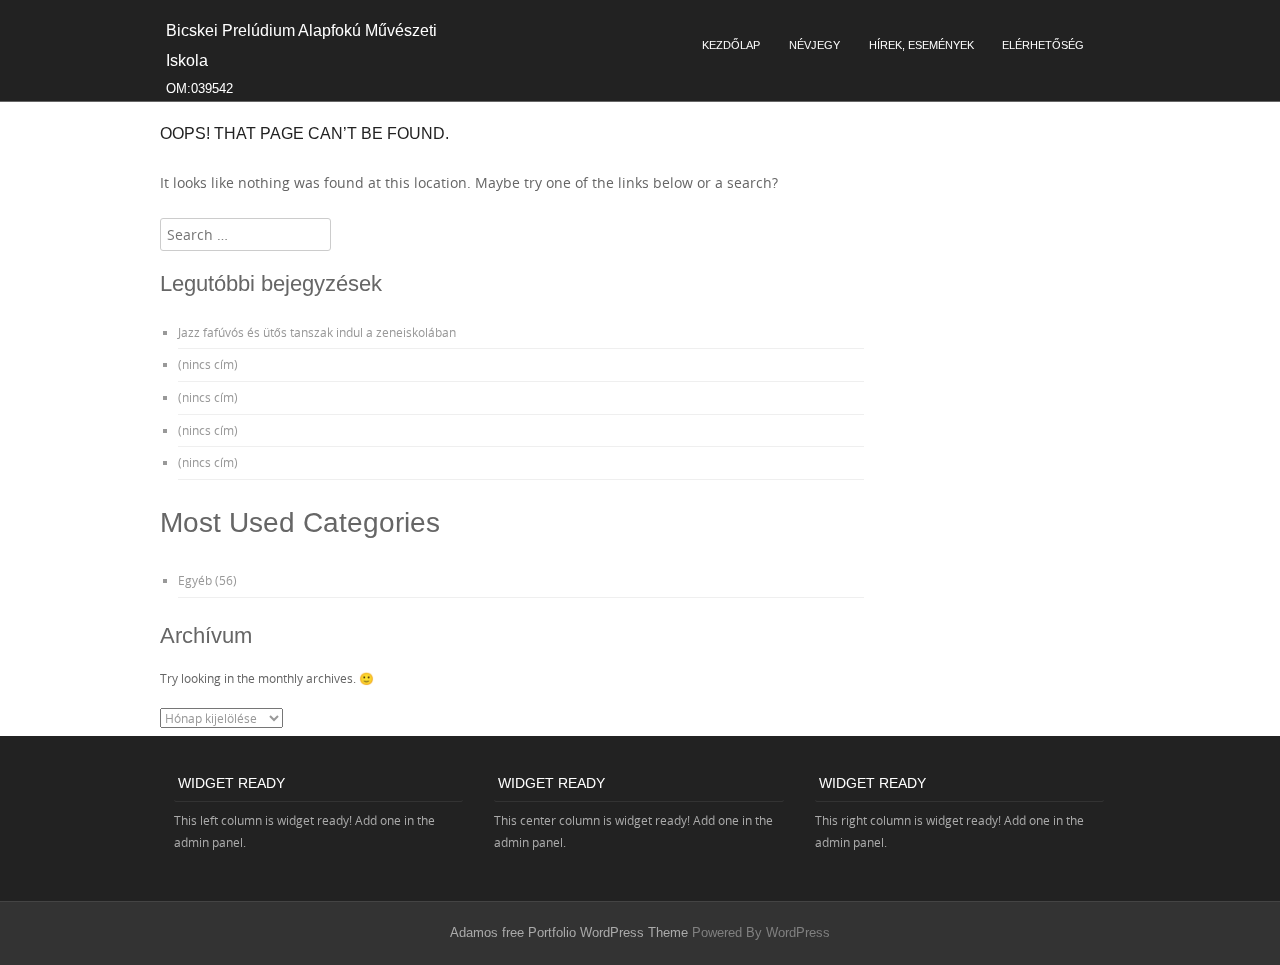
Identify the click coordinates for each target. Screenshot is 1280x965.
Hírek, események (921, 45)
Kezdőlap (731, 45)
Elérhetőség (1043, 45)
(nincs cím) (208, 364)
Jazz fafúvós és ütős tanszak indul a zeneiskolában (317, 332)
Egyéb (195, 580)
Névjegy (814, 45)
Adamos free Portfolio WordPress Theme (569, 932)
